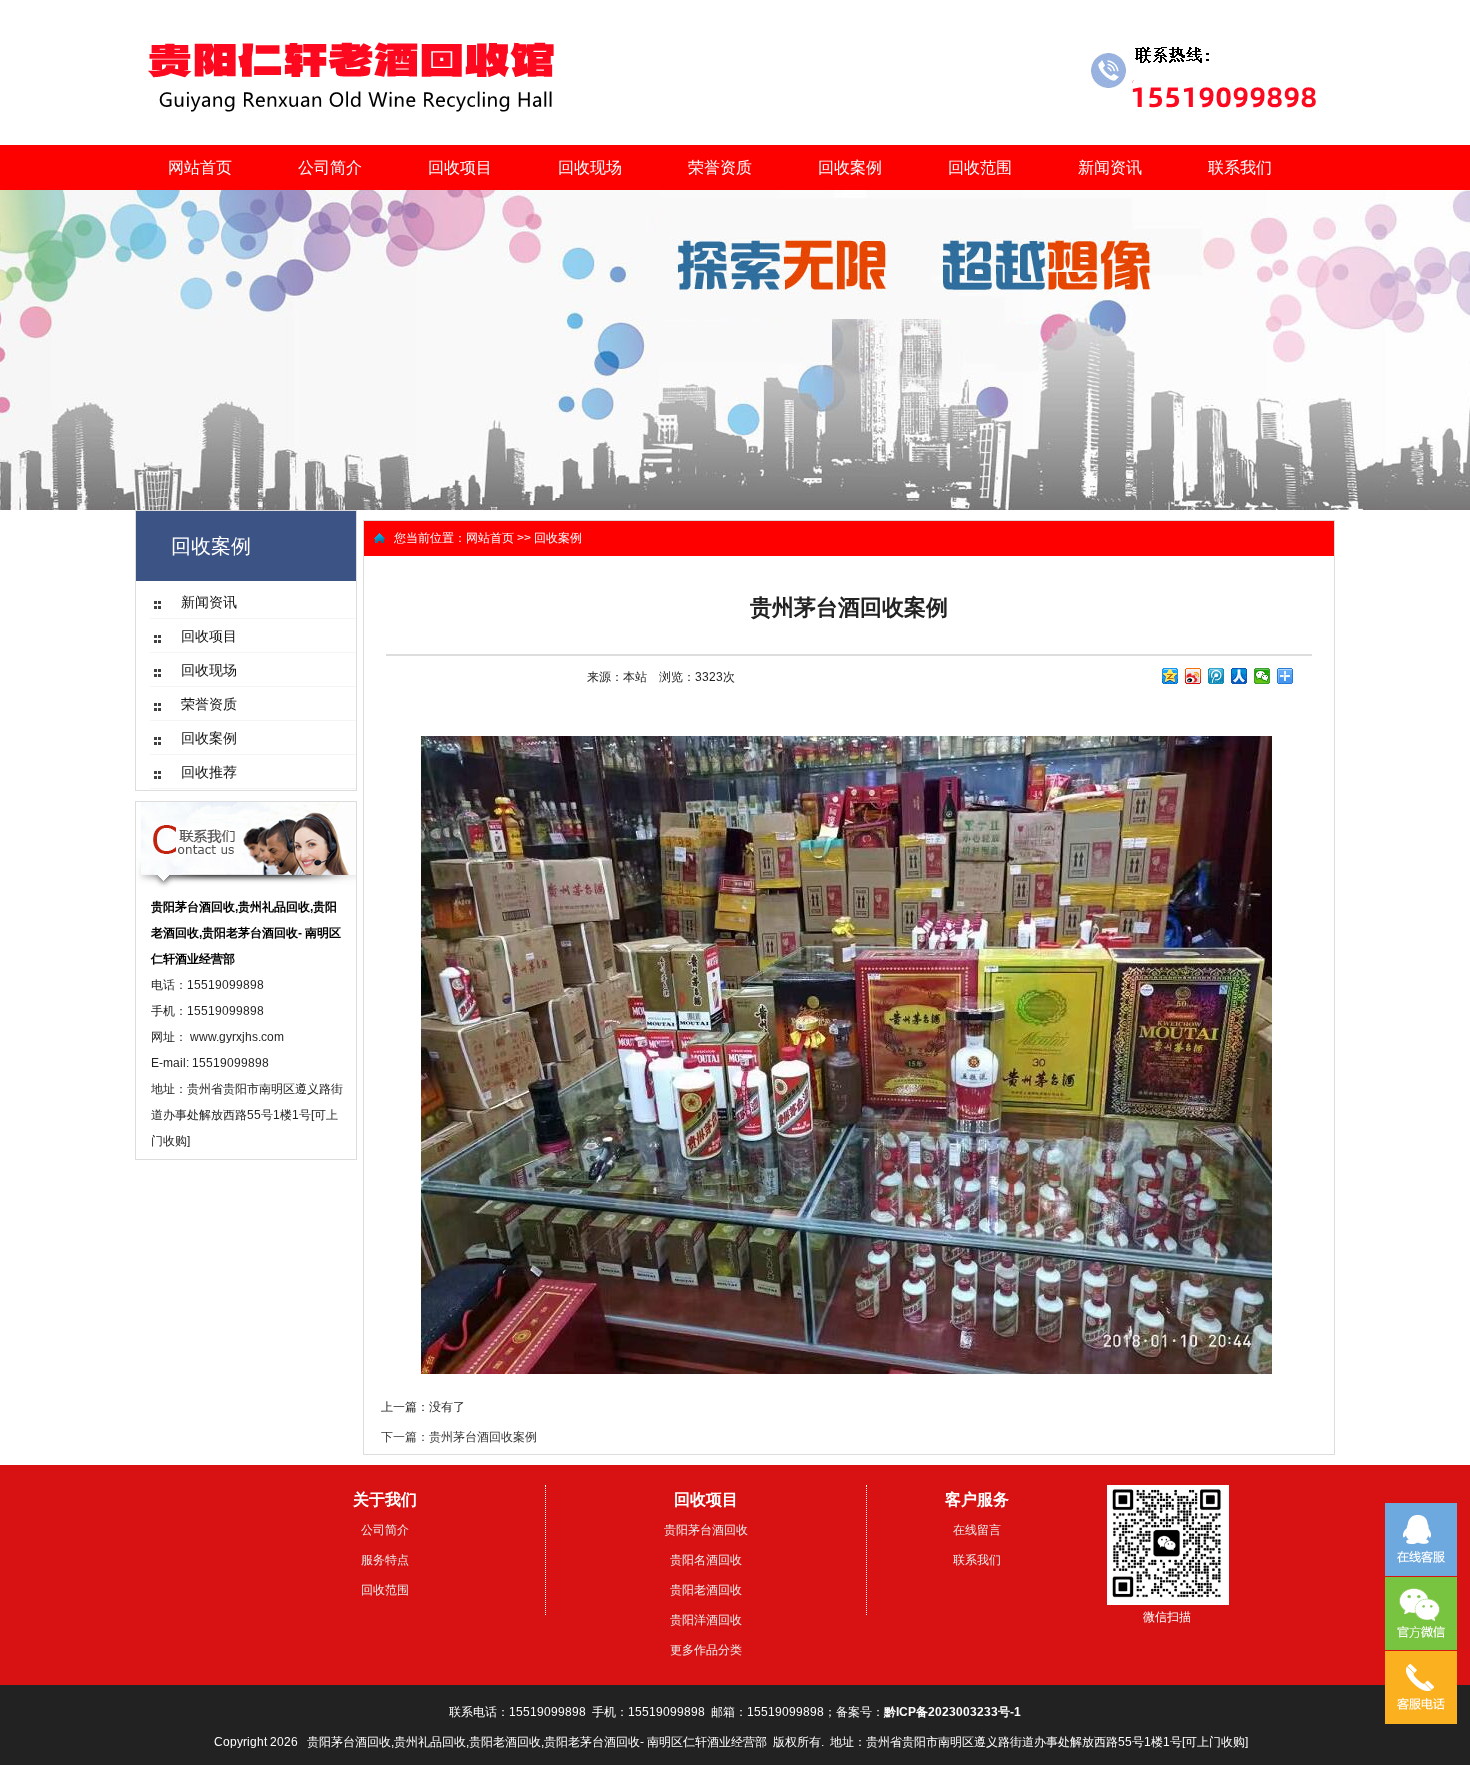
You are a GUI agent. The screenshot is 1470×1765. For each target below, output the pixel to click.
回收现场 (590, 167)
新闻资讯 (1110, 167)
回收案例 (850, 167)
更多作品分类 (706, 1650)
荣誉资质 (720, 167)
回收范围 (980, 167)
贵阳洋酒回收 (706, 1620)
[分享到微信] (1262, 676)
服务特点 (385, 1560)
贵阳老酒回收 (706, 1590)
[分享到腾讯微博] (1216, 676)
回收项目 (460, 167)
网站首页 (200, 167)
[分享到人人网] (1239, 676)
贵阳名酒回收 (706, 1560)
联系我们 (1240, 167)
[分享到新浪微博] (1193, 676)
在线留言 (977, 1530)
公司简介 (330, 167)
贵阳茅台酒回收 (706, 1530)
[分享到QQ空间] (1170, 676)
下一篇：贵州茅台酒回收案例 (459, 1437)
